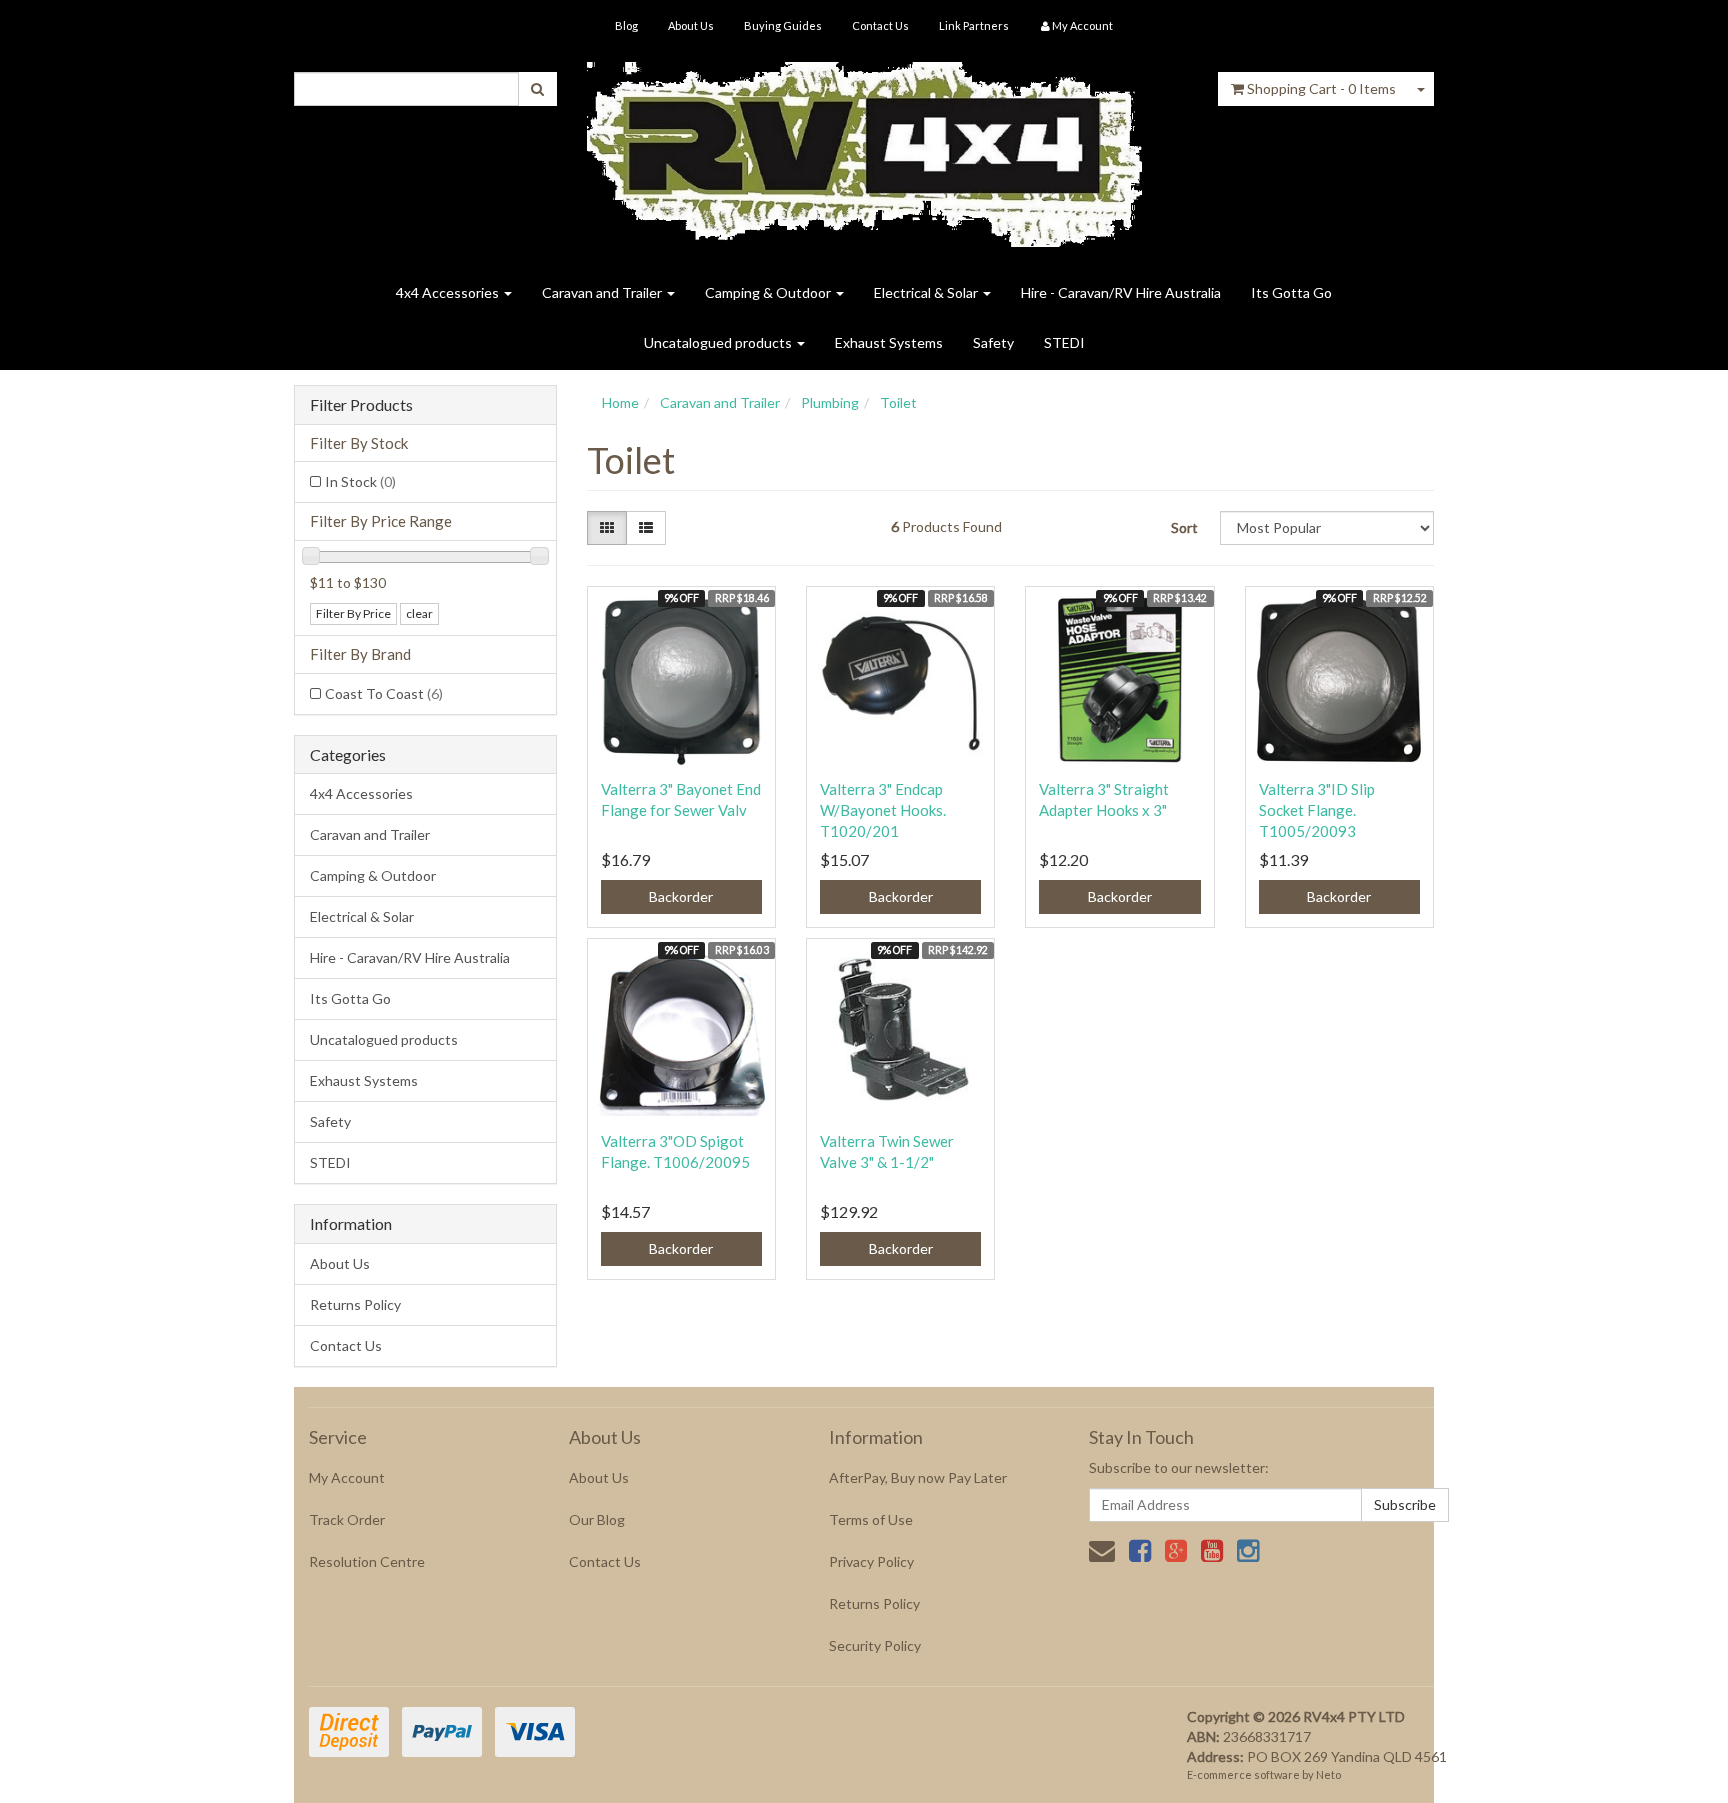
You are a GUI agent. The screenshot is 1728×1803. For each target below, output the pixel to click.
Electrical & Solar (927, 292)
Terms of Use (871, 1519)
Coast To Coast (384, 693)
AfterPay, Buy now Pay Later (918, 1477)
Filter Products (361, 405)
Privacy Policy (871, 1561)
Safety (993, 342)
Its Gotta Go (1291, 292)
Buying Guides (783, 25)
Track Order (347, 1519)
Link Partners (974, 25)
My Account (347, 1477)
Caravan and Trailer (603, 292)
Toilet (898, 402)
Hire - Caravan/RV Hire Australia (1121, 292)
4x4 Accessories (449, 292)
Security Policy (875, 1645)
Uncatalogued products (719, 342)
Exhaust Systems (889, 342)
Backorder (681, 896)
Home (620, 402)
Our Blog (597, 1519)
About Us (691, 25)
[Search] (537, 89)
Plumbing (830, 402)
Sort (1184, 527)
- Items (1321, 88)
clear (419, 613)
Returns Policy (355, 1304)
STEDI (1064, 342)
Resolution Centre (367, 1561)
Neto (1328, 1774)
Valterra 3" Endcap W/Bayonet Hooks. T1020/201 (883, 810)
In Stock (360, 481)
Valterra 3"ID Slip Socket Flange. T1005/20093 (1317, 810)
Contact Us (880, 25)
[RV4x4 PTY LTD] (864, 147)
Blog (626, 25)
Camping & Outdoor (769, 292)
